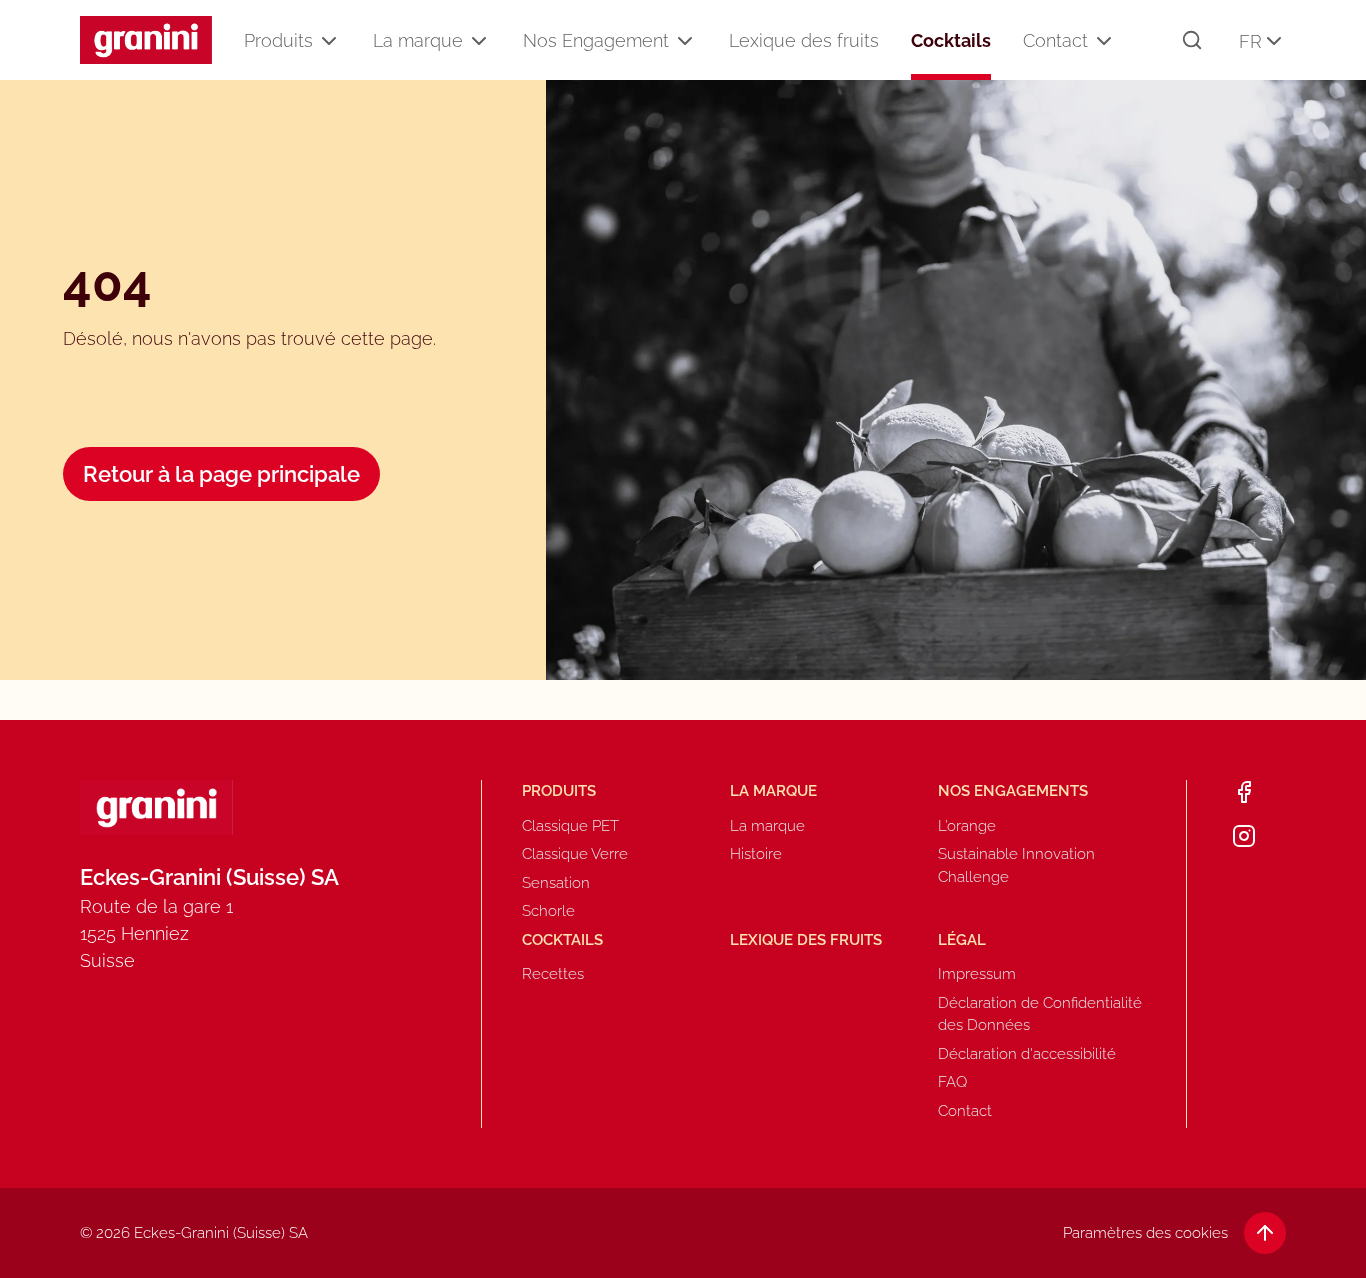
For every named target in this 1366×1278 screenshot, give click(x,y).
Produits (278, 40)
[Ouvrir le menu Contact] (1104, 41)
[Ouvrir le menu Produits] (329, 41)
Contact (1055, 40)
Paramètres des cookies (1145, 1233)
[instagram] (1244, 836)
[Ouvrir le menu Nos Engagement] (685, 41)
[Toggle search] (1192, 40)
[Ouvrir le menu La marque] (479, 41)
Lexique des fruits (804, 40)
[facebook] (1244, 792)
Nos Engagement (596, 40)
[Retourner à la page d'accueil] (146, 40)
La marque (418, 40)
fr (1250, 41)
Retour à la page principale (221, 474)
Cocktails (951, 40)
